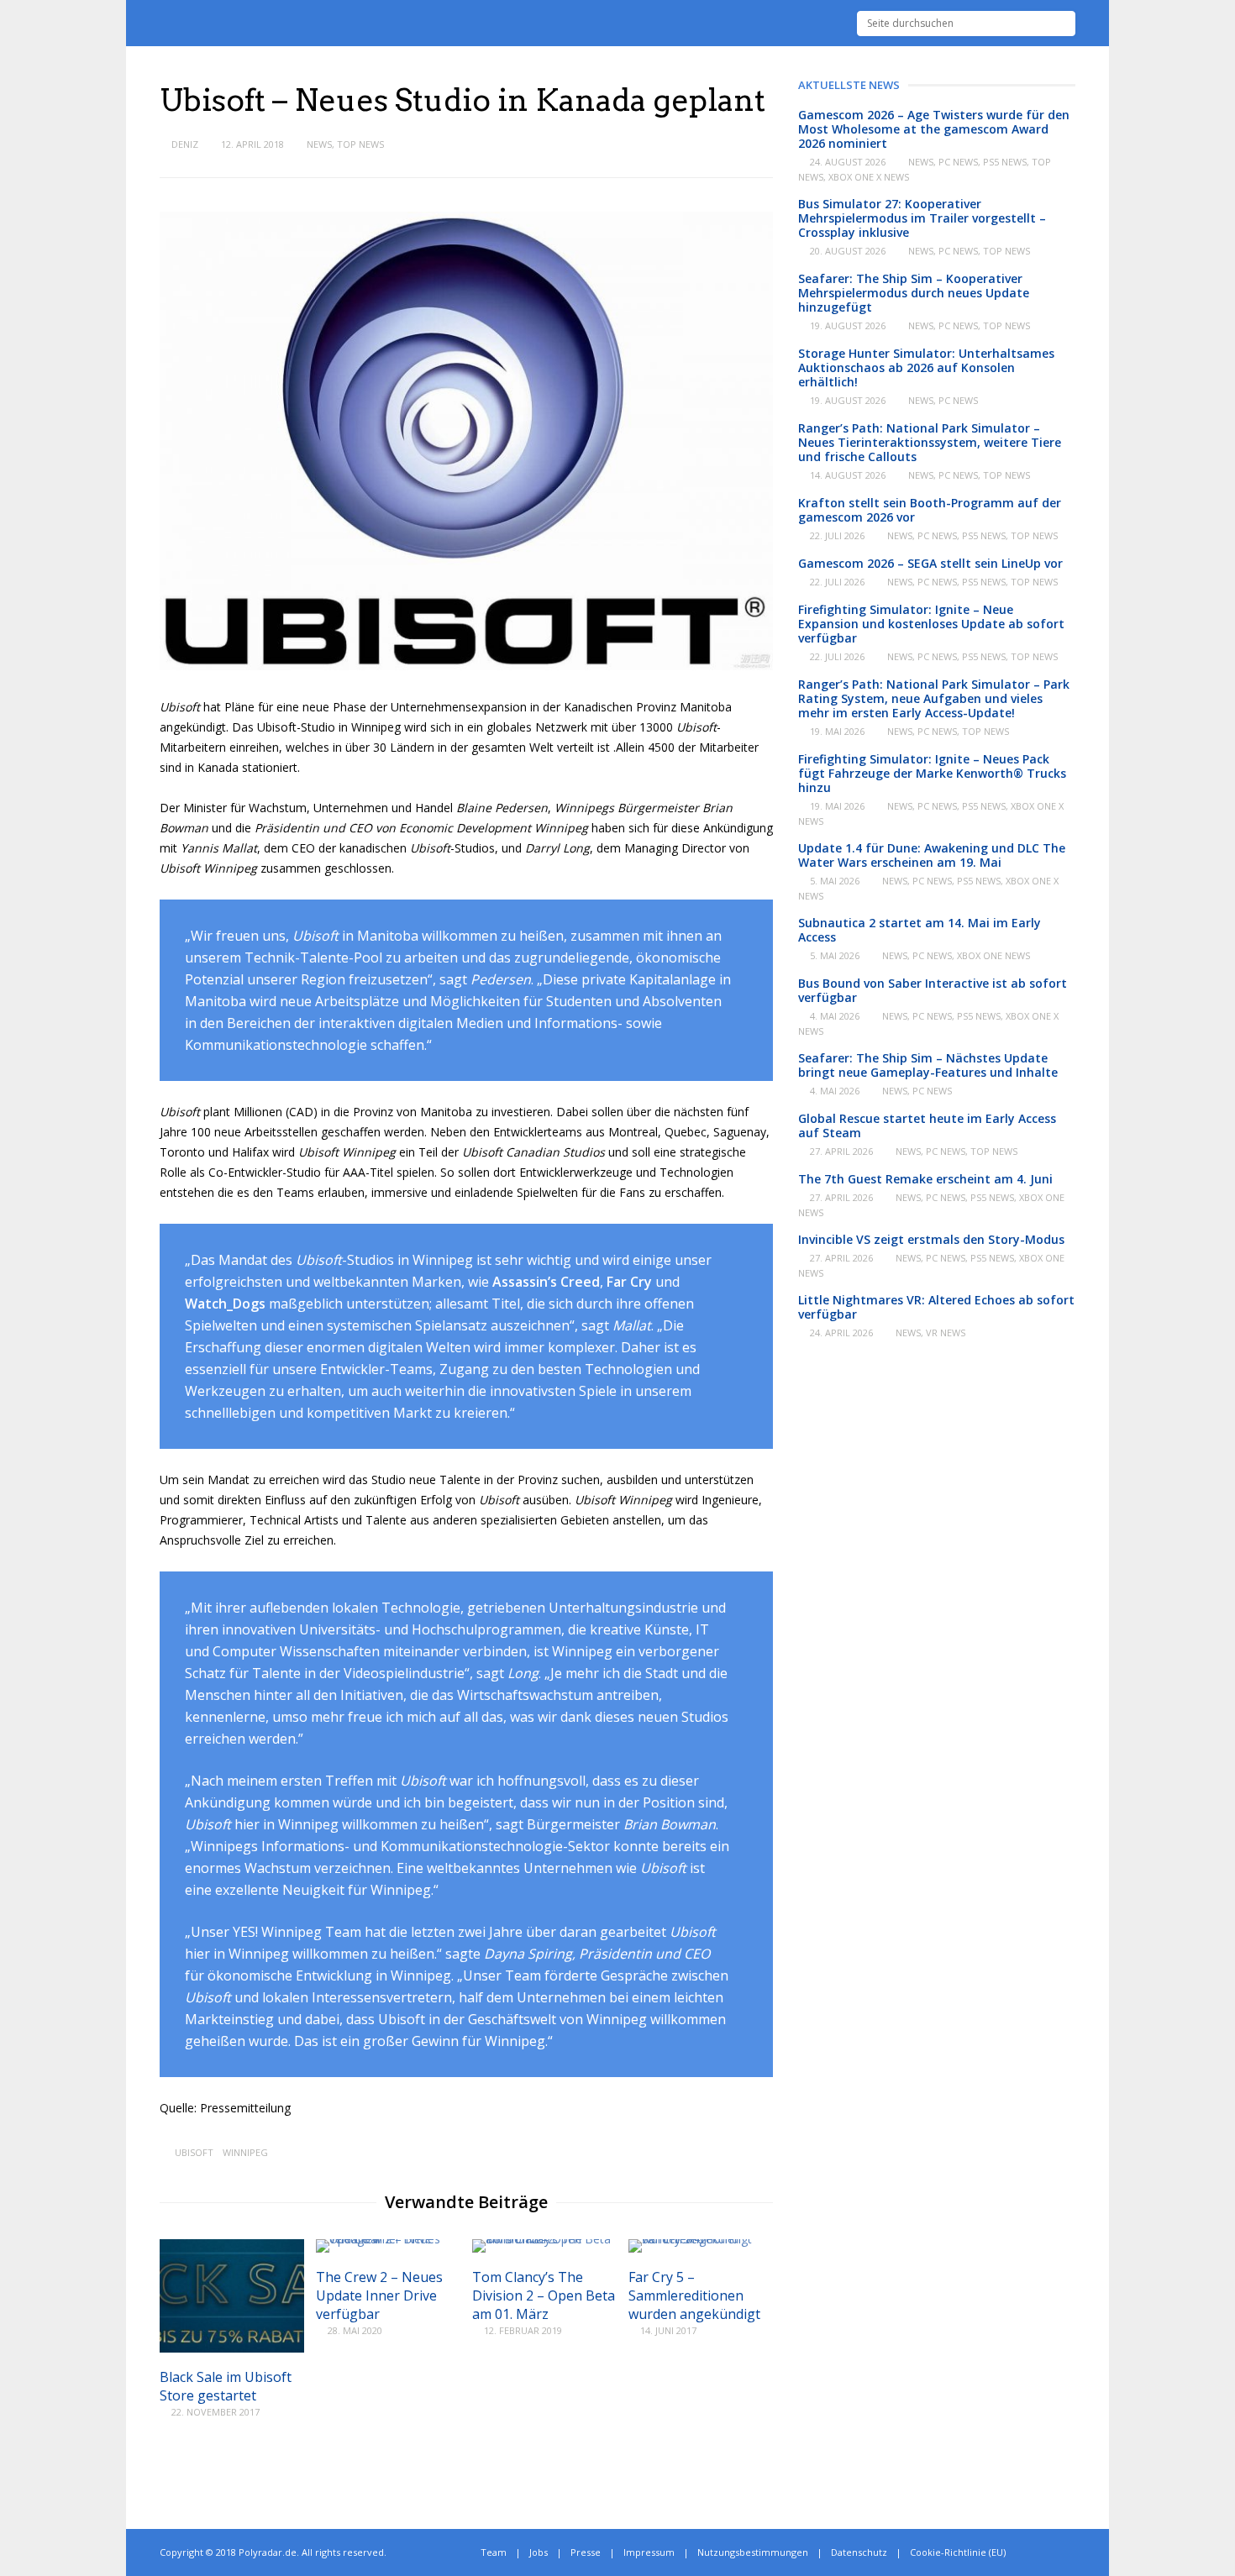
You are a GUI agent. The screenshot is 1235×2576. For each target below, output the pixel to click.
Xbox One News (993, 955)
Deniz (185, 144)
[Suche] (1063, 24)
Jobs (539, 2552)
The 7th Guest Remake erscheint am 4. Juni (925, 1179)
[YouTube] (1072, 2552)
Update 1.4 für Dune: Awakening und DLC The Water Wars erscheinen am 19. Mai (932, 855)
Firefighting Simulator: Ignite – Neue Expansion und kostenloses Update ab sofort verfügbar (931, 624)
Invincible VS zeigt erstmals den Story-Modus (931, 1239)
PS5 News (1005, 162)
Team (494, 2552)
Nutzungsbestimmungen (753, 2552)
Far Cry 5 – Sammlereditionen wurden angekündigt (694, 2295)
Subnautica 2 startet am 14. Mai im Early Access (920, 930)
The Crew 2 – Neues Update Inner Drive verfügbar (379, 2295)
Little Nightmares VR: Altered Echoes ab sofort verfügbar (936, 1307)
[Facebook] (1053, 2552)
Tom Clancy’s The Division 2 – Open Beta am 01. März (544, 2295)
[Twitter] (1035, 2552)
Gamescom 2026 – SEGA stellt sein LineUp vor (930, 563)
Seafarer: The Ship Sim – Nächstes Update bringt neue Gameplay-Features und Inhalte (928, 1065)
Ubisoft (194, 2152)
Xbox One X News (869, 177)
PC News (958, 162)
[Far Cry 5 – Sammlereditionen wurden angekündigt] (701, 2239)
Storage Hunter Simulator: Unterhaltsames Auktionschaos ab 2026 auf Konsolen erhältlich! (926, 367)
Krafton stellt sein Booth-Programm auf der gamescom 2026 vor (930, 510)
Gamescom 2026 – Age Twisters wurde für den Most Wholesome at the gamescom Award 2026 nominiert (934, 129)
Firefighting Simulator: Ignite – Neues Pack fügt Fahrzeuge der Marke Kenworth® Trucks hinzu (932, 773)
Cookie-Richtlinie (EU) (958, 2552)
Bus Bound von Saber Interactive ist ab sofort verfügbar (933, 990)
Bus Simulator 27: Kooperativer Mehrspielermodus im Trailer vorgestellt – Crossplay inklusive (922, 218)
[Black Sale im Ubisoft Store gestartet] (232, 2348)
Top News (360, 144)
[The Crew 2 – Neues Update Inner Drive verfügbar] (388, 2239)
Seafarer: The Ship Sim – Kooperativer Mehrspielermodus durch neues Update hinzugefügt (914, 293)
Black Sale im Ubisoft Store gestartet (226, 2386)
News (319, 144)
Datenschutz (859, 2552)
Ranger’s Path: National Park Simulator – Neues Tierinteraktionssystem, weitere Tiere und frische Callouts (930, 442)
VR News (946, 1333)
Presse (586, 2552)
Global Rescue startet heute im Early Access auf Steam (927, 1125)
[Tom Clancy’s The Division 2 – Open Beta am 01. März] (544, 2239)
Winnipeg (245, 2152)
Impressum (649, 2552)
